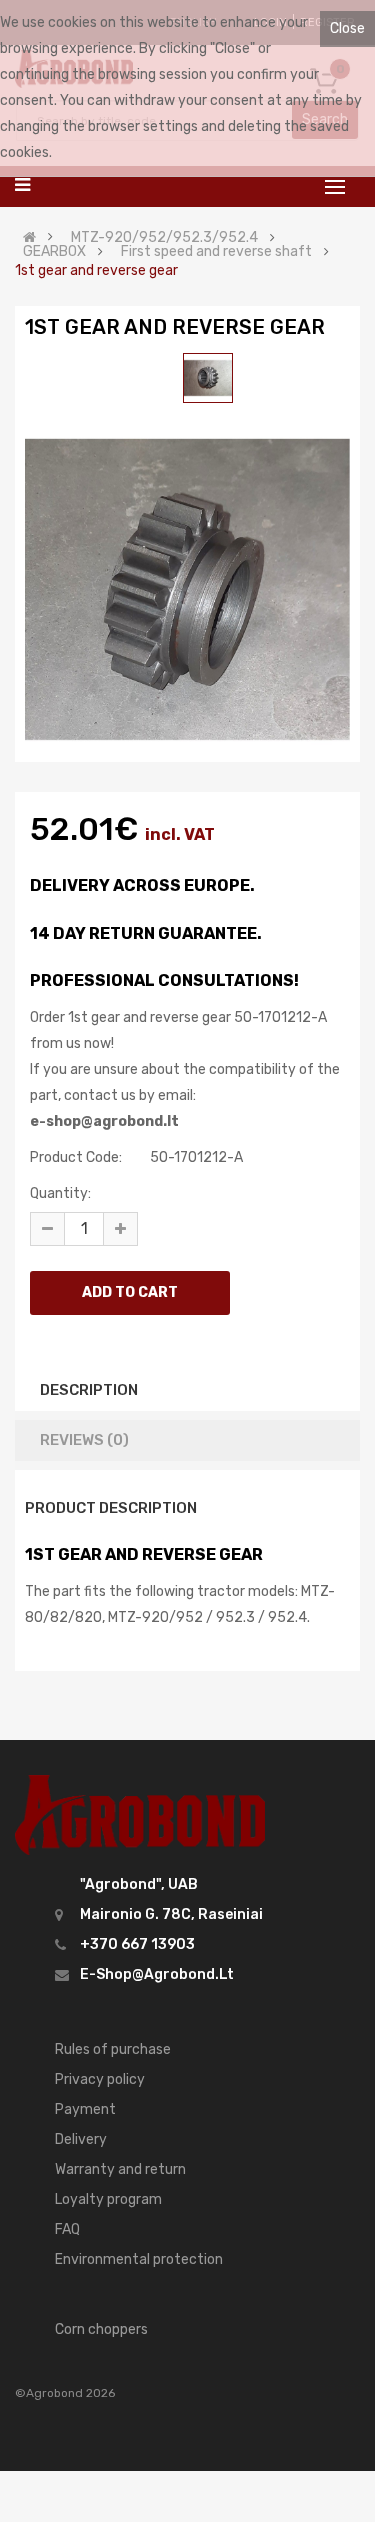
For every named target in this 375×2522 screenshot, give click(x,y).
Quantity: (60, 1193)
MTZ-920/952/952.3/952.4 (164, 238)
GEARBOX (54, 252)
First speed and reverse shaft (216, 252)
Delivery (81, 2139)
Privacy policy (100, 2079)
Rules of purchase (113, 2049)
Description (89, 1390)
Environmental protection (139, 2259)
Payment (85, 2109)
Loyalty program (108, 2199)
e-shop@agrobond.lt (157, 1974)
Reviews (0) (84, 1440)
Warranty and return (120, 2169)
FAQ (67, 2229)
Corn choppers (101, 2329)
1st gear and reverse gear (96, 271)
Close (347, 28)
